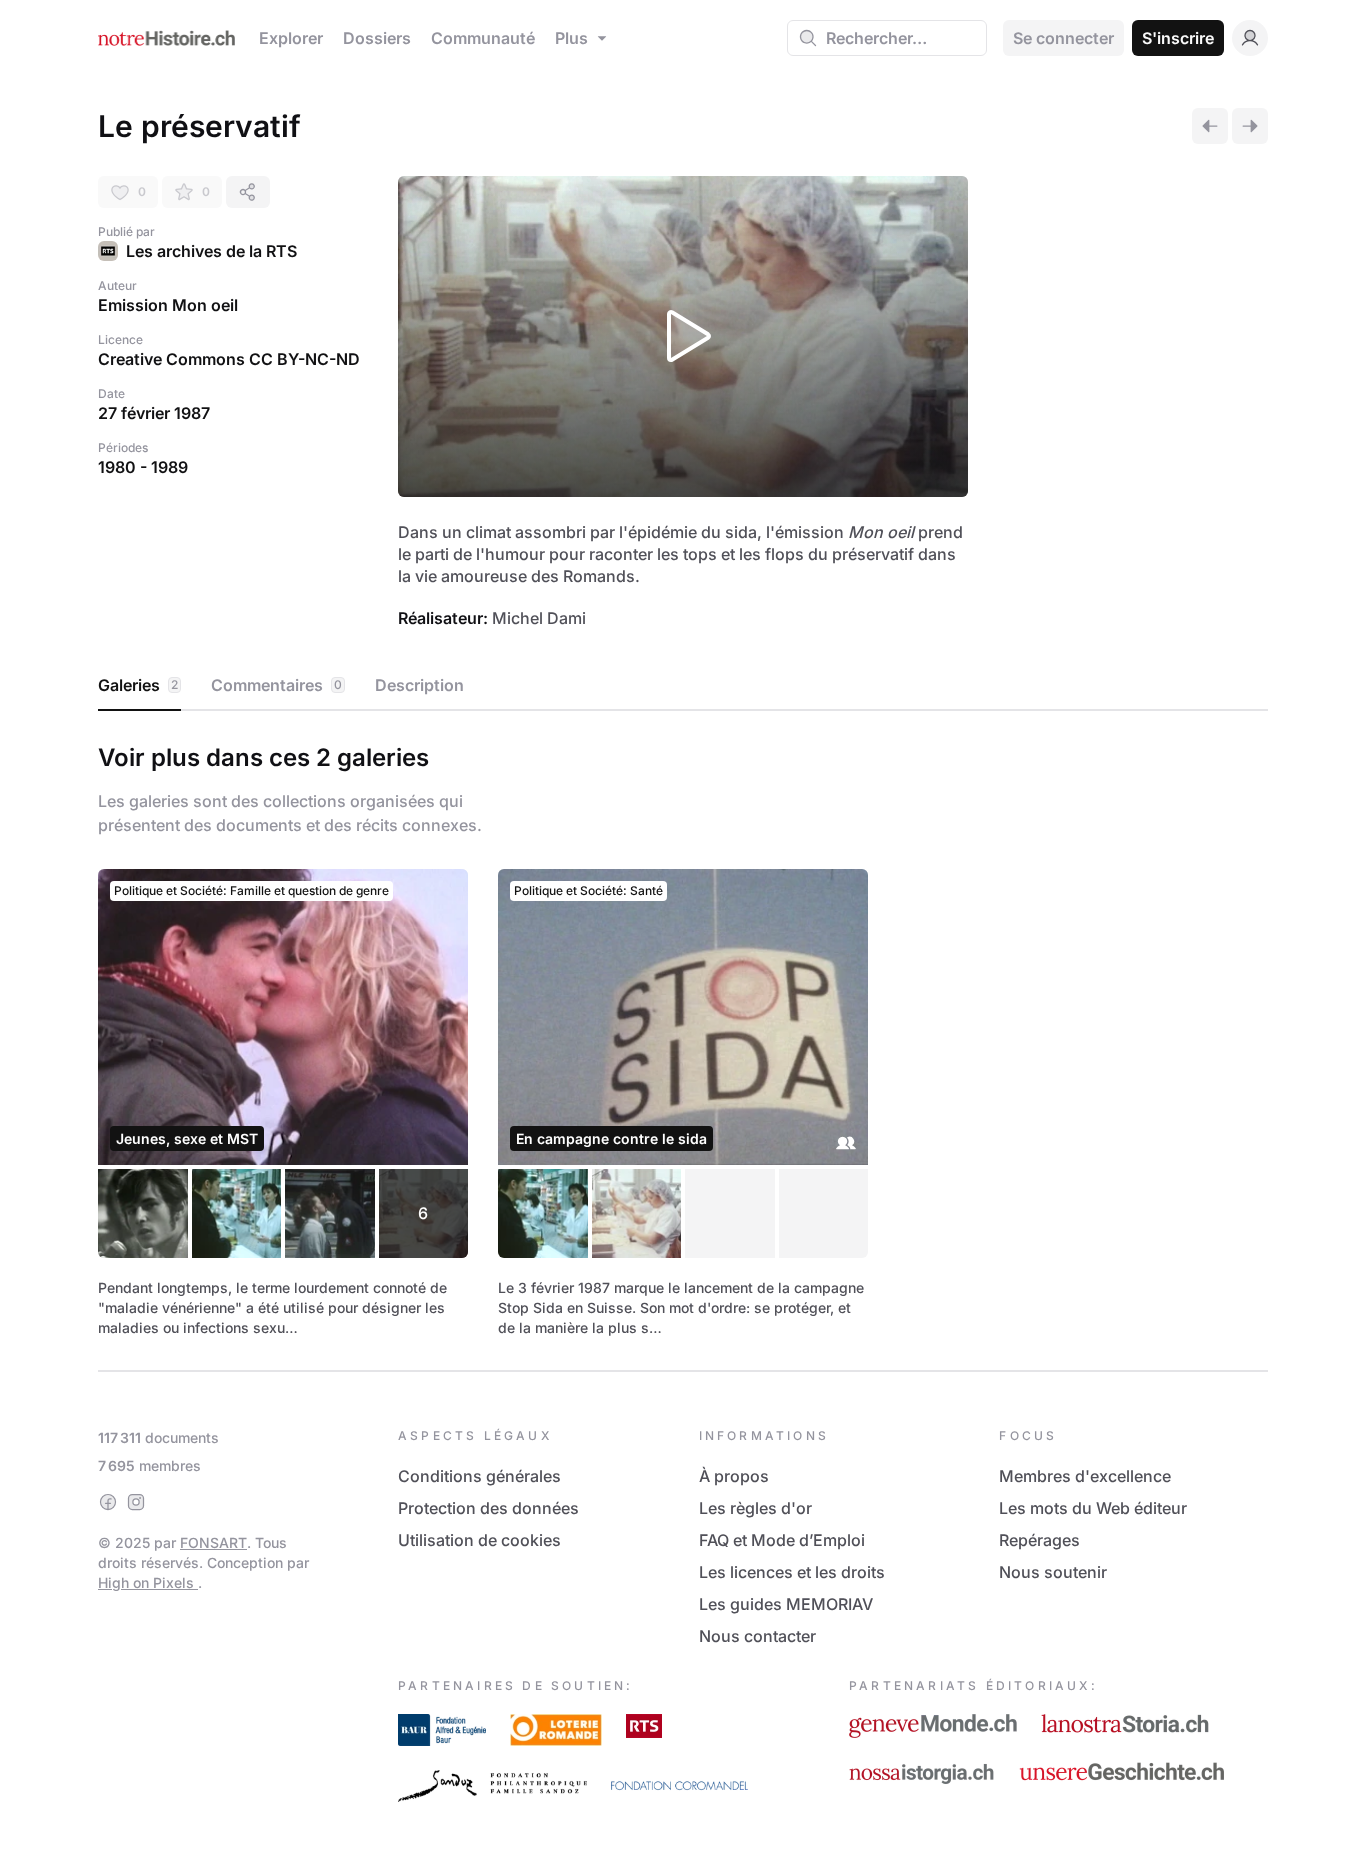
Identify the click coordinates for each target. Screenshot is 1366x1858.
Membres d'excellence (1085, 1476)
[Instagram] (136, 1502)
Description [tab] (419, 685)
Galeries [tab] (138, 685)
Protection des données (488, 1508)
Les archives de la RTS (211, 251)
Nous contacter (757, 1636)
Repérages (1039, 1540)
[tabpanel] (683, 1037)
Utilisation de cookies (479, 1540)
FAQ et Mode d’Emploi (782, 1540)
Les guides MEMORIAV (786, 1604)
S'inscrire (1178, 38)
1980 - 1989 (143, 467)
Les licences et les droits (792, 1572)
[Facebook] (108, 1502)
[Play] (683, 336)
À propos (734, 1476)
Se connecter (1063, 38)
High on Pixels (148, 1582)
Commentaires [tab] (276, 685)
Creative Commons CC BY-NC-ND (229, 359)
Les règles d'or (755, 1508)
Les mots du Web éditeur (1093, 1508)
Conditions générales (479, 1476)
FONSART (213, 1542)
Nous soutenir (1053, 1572)
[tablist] (683, 686)
